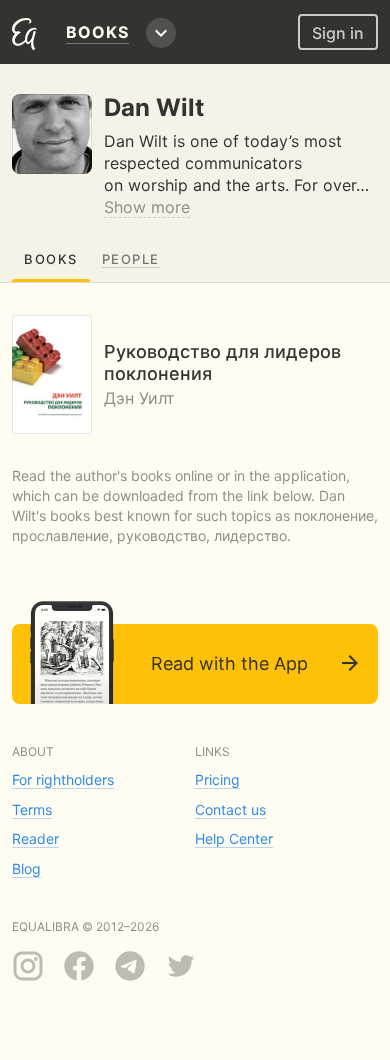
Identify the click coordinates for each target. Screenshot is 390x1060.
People (131, 259)
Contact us (230, 809)
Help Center (234, 838)
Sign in (338, 33)
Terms (32, 809)
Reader (35, 838)
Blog (26, 868)
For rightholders (63, 779)
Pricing (217, 779)
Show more (147, 207)
